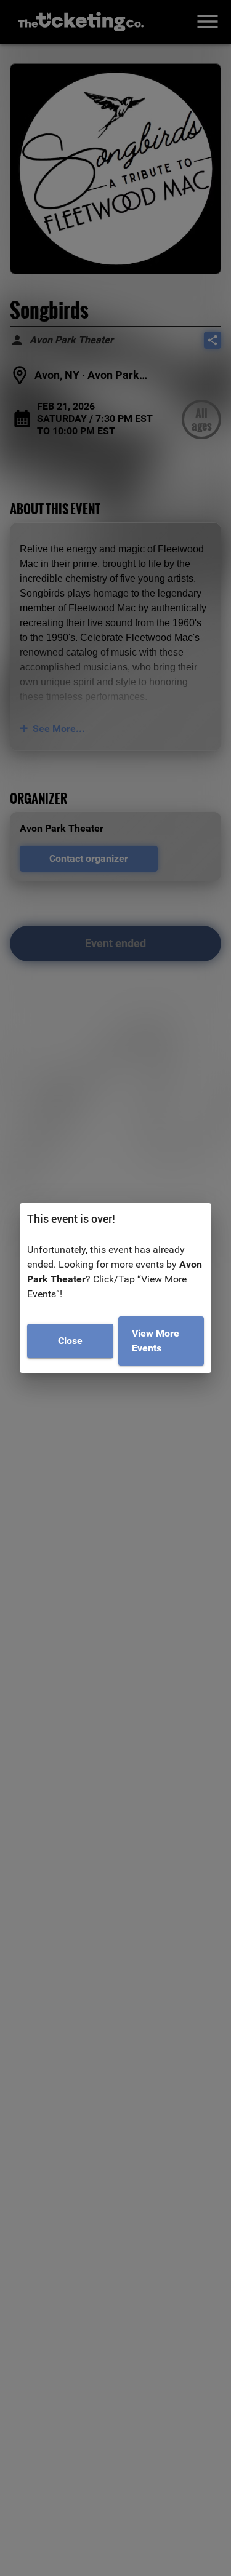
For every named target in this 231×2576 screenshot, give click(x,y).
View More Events (156, 1341)
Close (70, 1341)
